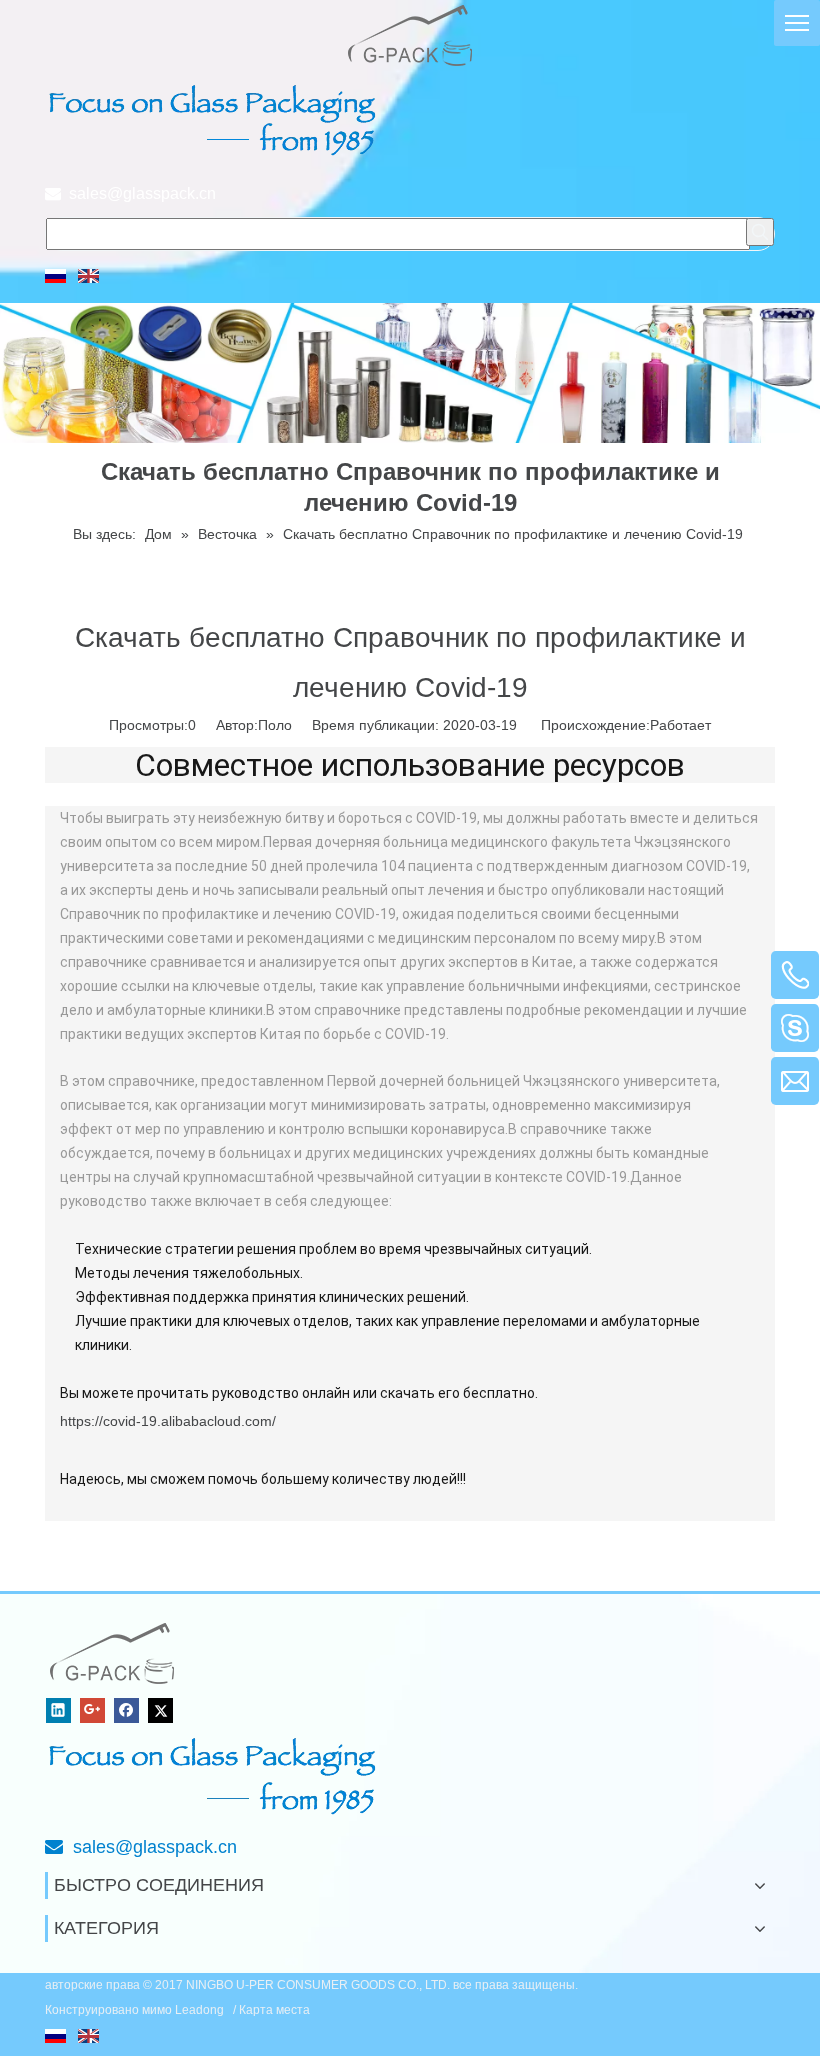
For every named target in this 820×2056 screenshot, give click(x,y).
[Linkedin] (58, 1710)
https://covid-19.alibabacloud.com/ (168, 1421)
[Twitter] (160, 1710)
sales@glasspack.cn (142, 193)
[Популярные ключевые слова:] (760, 232)
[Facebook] (126, 1710)
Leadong (201, 2010)
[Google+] (92, 1710)
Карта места (274, 2010)
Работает (680, 725)
